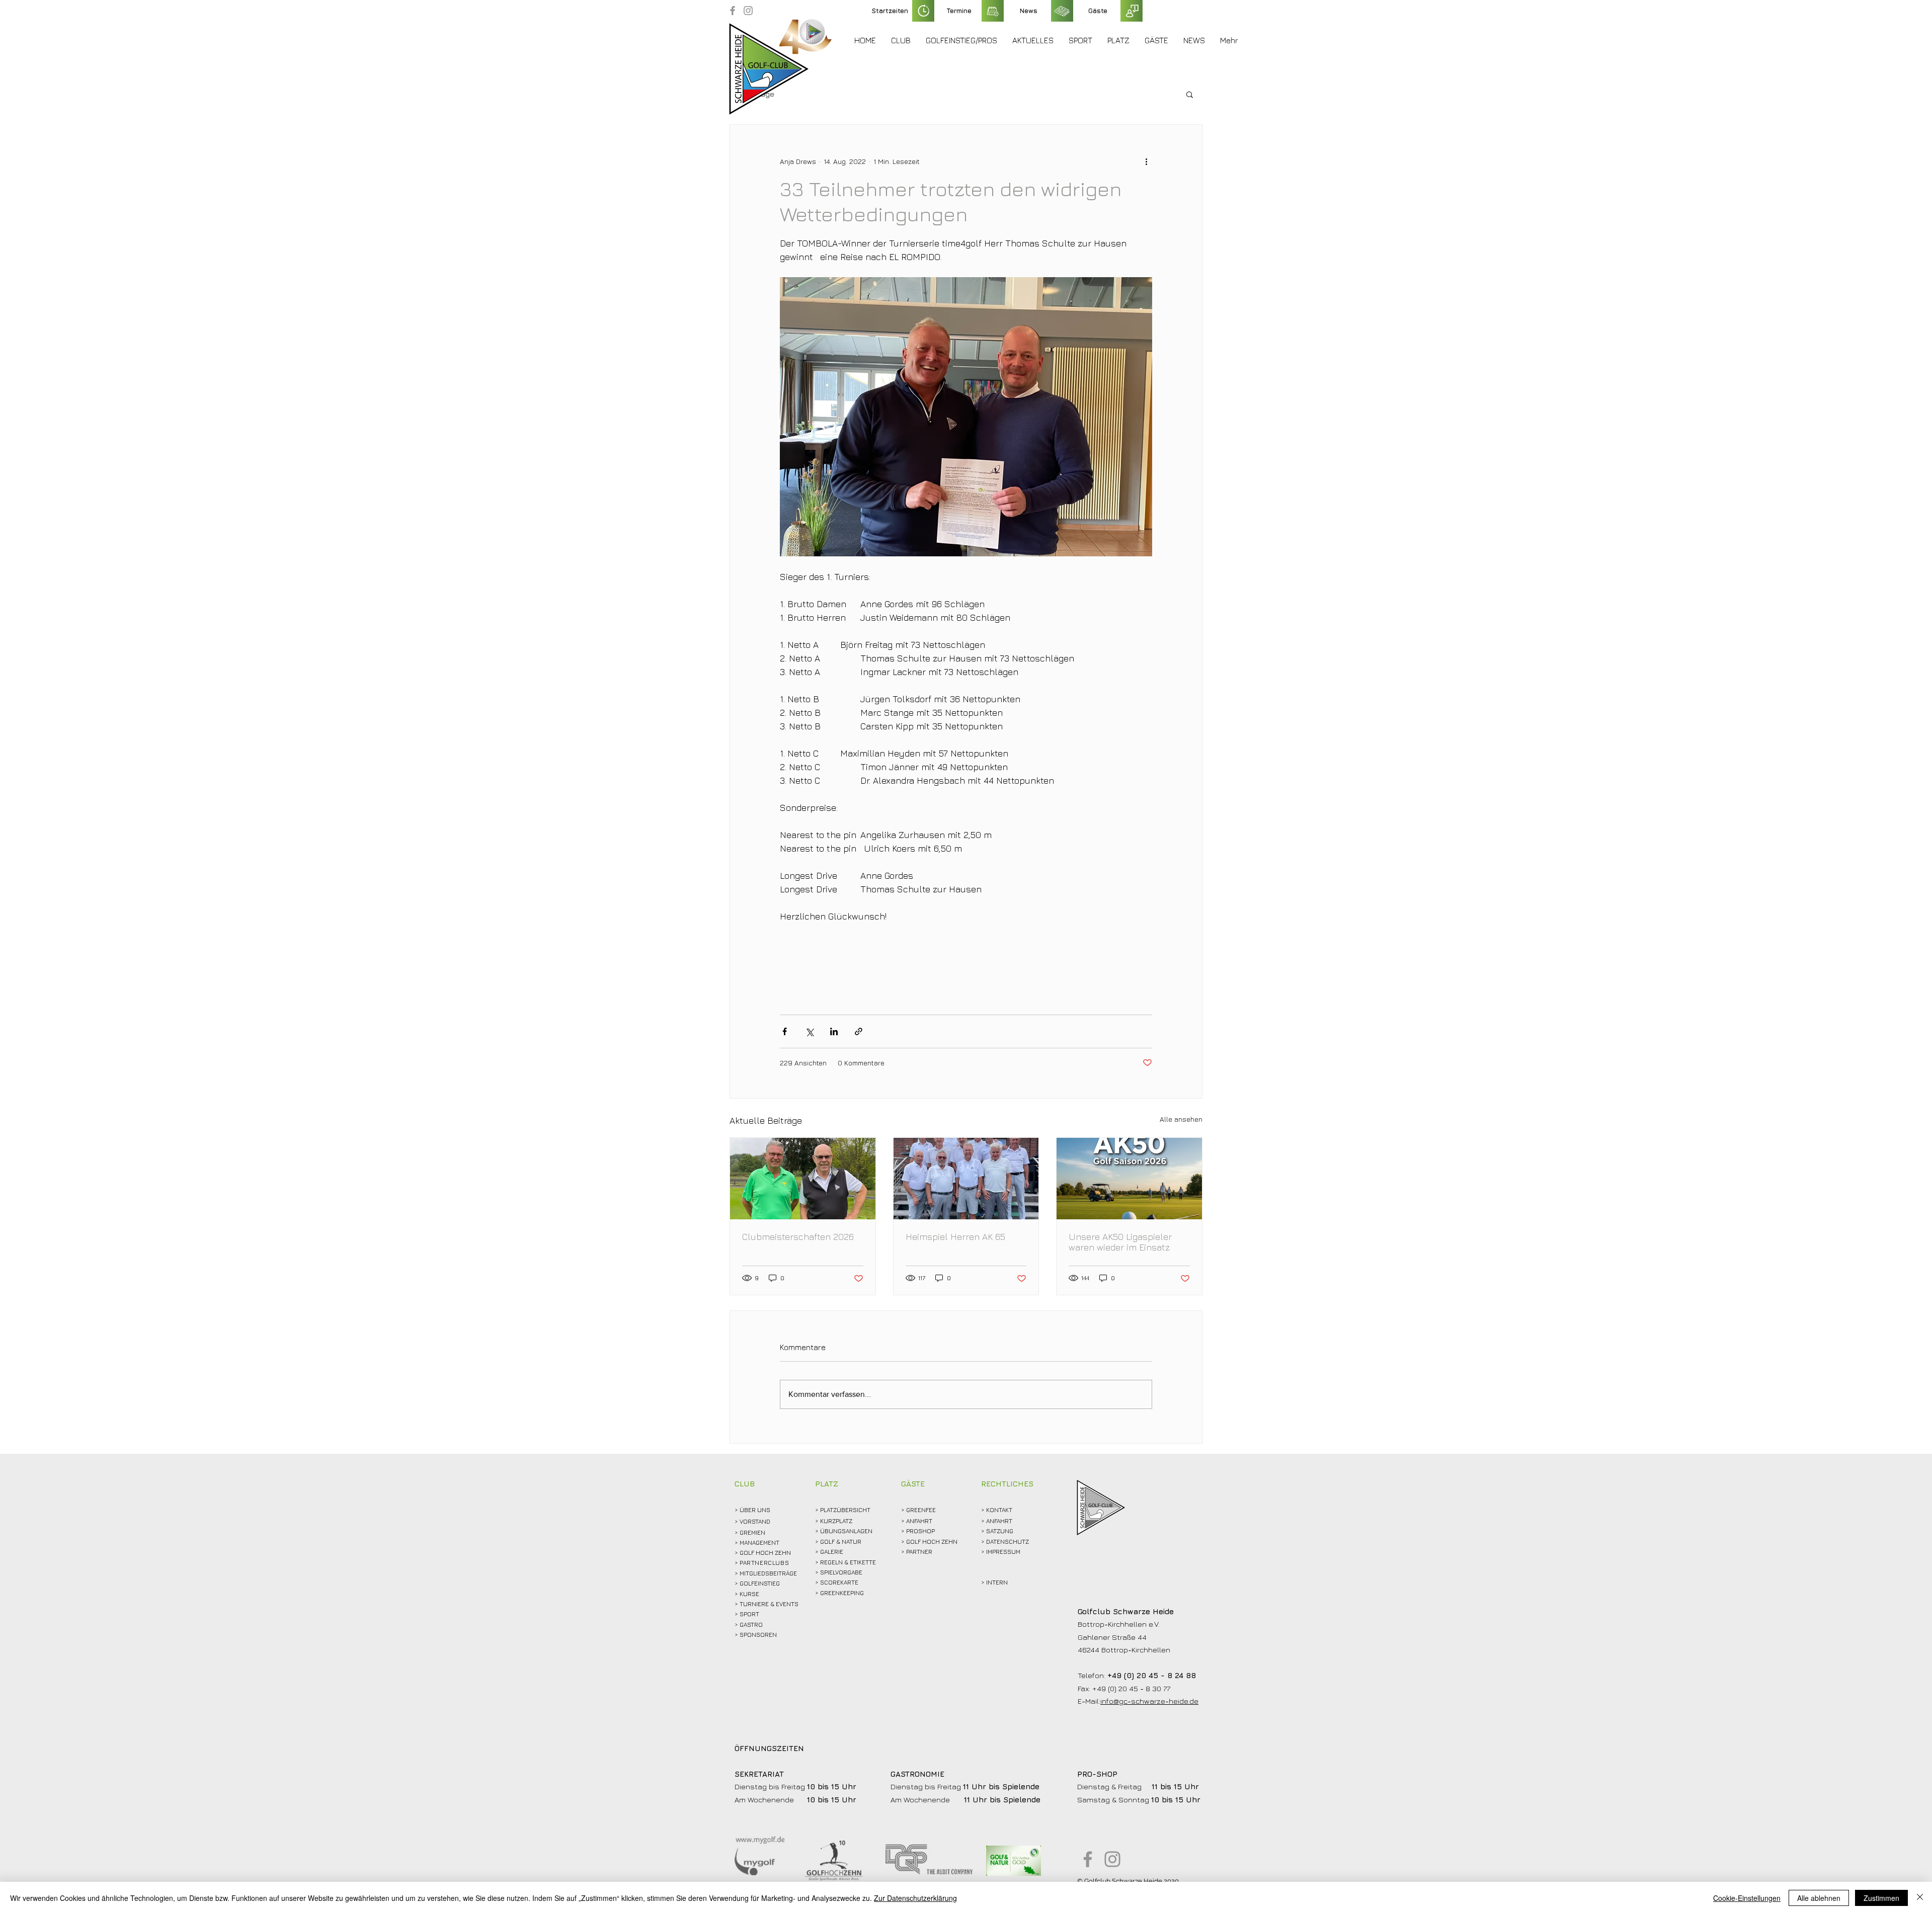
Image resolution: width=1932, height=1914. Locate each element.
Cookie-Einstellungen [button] (1747, 1898)
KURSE (749, 1594)
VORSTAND (755, 1521)
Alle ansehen (1181, 1119)
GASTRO (751, 1625)
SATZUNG (1000, 1531)
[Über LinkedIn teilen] (834, 1031)
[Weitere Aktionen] (1146, 161)
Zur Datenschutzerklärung (915, 1898)
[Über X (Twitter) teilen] (809, 1031)
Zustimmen (1881, 1898)
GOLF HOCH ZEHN (932, 1542)
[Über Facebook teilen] (785, 1031)
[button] (901, 40)
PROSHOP (920, 1531)
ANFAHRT (919, 1521)
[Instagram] (748, 11)
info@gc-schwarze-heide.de (1149, 1701)
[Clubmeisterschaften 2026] (803, 1179)
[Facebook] (733, 11)
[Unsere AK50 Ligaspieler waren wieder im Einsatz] (1129, 1179)
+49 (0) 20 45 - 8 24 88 (1152, 1675)
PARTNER (919, 1552)
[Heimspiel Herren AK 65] (966, 1179)
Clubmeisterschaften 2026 (798, 1237)
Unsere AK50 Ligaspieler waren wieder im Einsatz (1120, 1242)
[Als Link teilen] (859, 1031)
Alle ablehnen (1819, 1898)
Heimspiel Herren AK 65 (955, 1237)
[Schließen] (1920, 1898)
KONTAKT (999, 1510)
